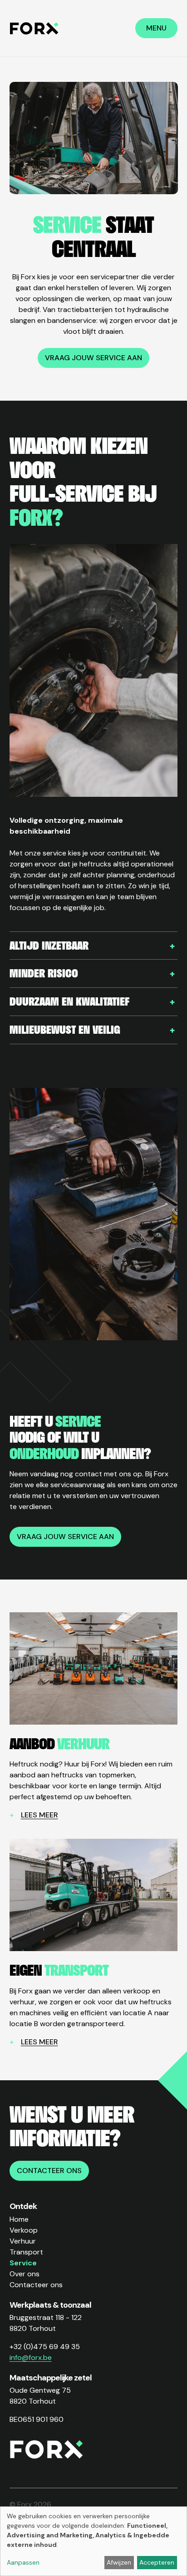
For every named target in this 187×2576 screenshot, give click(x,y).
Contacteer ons (49, 2171)
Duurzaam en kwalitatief (69, 1001)
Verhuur (23, 2241)
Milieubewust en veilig (65, 1029)
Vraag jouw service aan (93, 358)
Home (19, 2219)
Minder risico (44, 973)
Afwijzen (119, 2562)
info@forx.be (31, 2357)
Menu (156, 28)
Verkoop (24, 2230)
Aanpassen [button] (23, 2562)
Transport (26, 2252)
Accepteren (157, 2562)
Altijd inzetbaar (49, 945)
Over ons (25, 2274)
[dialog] (93, 2541)
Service (23, 2263)
